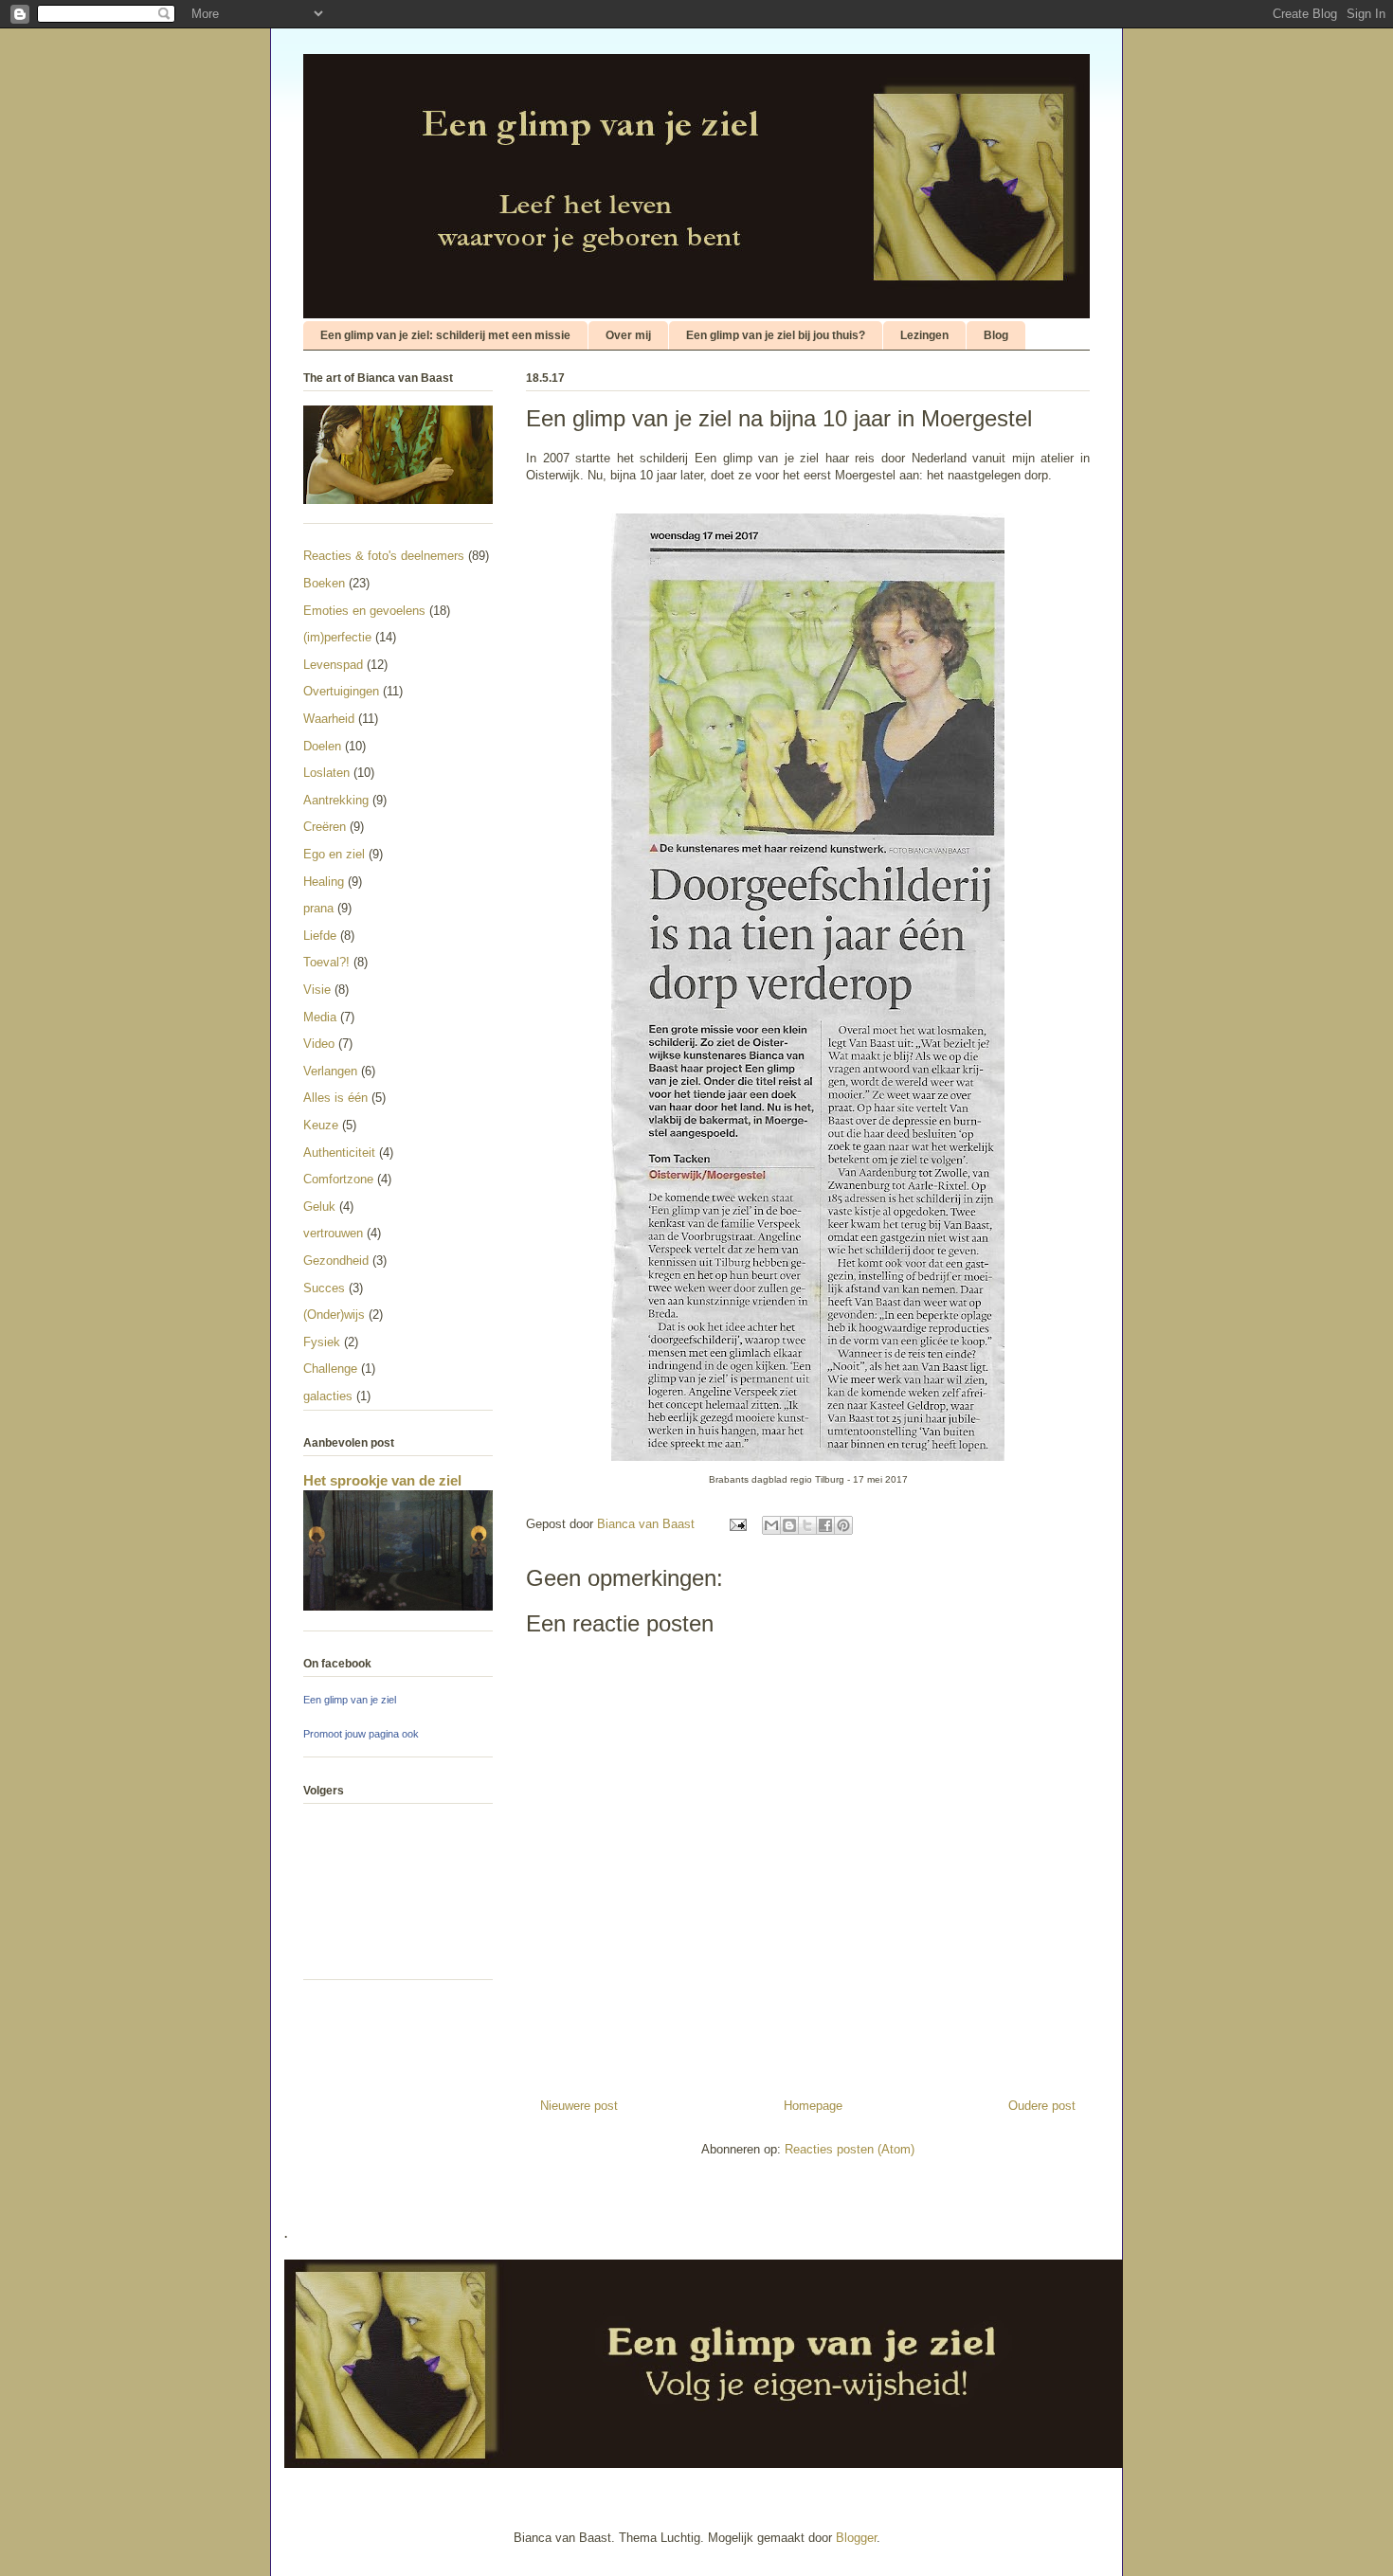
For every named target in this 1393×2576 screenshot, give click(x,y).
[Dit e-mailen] (771, 1525)
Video (319, 1044)
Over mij (628, 335)
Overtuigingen (341, 691)
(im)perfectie (337, 637)
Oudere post (1042, 2106)
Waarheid (329, 719)
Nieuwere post (579, 2106)
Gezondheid (336, 1261)
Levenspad (333, 665)
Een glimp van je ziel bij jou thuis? (776, 335)
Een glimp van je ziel (350, 1700)
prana (318, 908)
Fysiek (322, 1342)
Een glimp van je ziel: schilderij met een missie (445, 335)
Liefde (320, 936)
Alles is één (335, 1098)
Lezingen (924, 335)
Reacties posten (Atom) (850, 2149)
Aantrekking (336, 800)
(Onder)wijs (334, 1315)
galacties (328, 1396)
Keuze (321, 1125)
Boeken (324, 583)
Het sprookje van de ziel (382, 1480)
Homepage (813, 2106)
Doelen (322, 746)
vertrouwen (333, 1233)
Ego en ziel (334, 854)
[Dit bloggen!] (789, 1525)
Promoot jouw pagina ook (361, 1734)
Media (320, 1017)
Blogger (856, 2538)
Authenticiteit (339, 1153)
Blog (996, 335)
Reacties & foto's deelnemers (384, 556)
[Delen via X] (807, 1525)
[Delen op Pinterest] (843, 1525)
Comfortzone (338, 1179)
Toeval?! (326, 962)
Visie (317, 990)
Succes (324, 1288)
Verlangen (330, 1071)
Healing (324, 882)
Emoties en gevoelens (364, 611)
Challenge (330, 1369)
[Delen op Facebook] (825, 1525)
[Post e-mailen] (737, 1524)
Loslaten (326, 773)
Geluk (319, 1207)
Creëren (325, 827)
